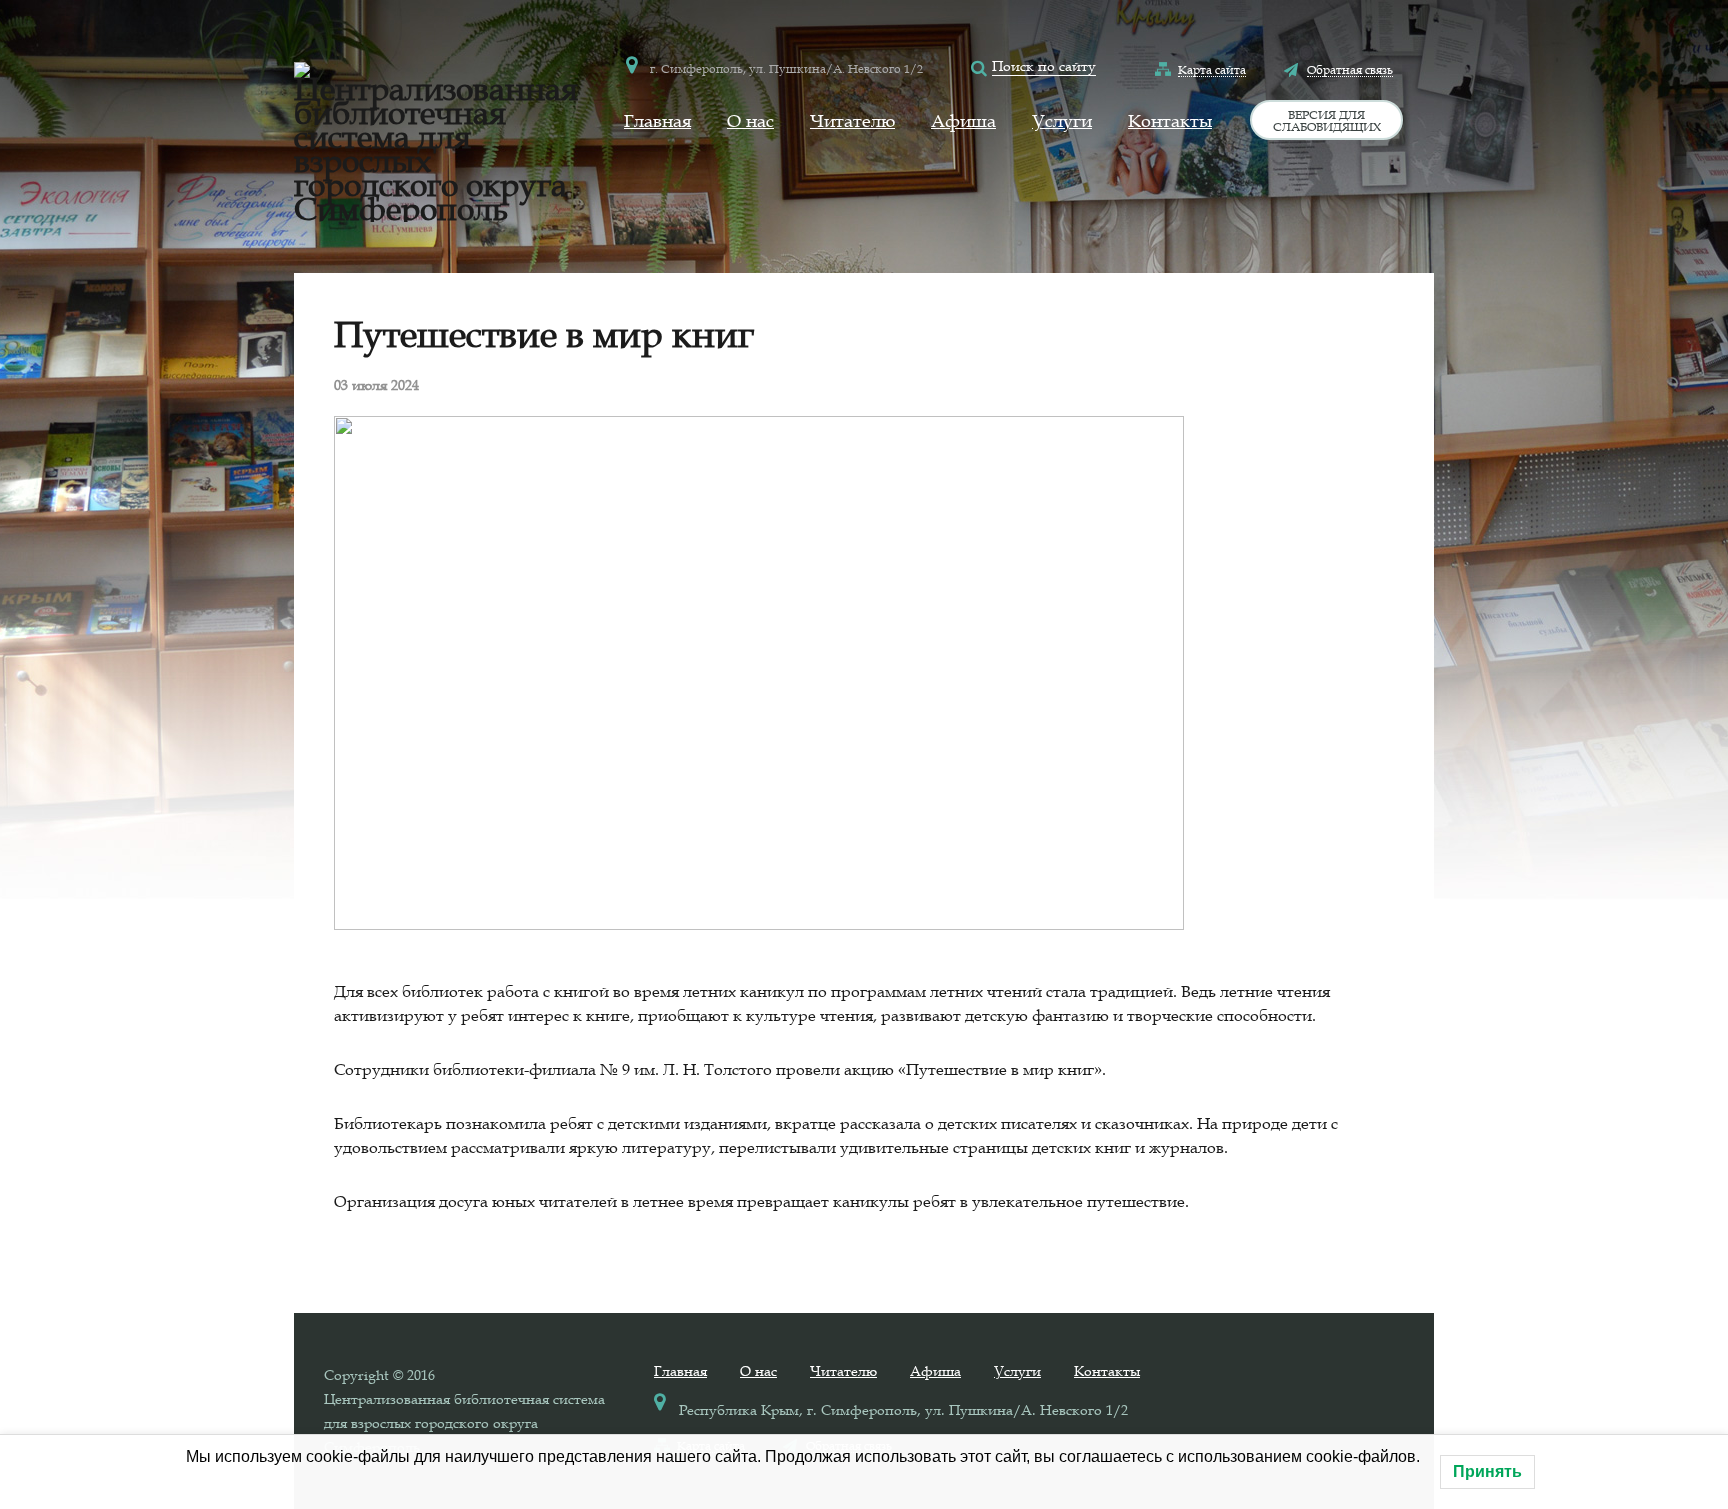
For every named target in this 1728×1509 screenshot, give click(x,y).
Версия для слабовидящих (1327, 120)
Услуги (1062, 121)
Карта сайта (1212, 69)
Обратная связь (1350, 69)
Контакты (1170, 121)
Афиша (963, 121)
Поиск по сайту (1044, 66)
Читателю (852, 121)
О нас (750, 121)
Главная (657, 121)
